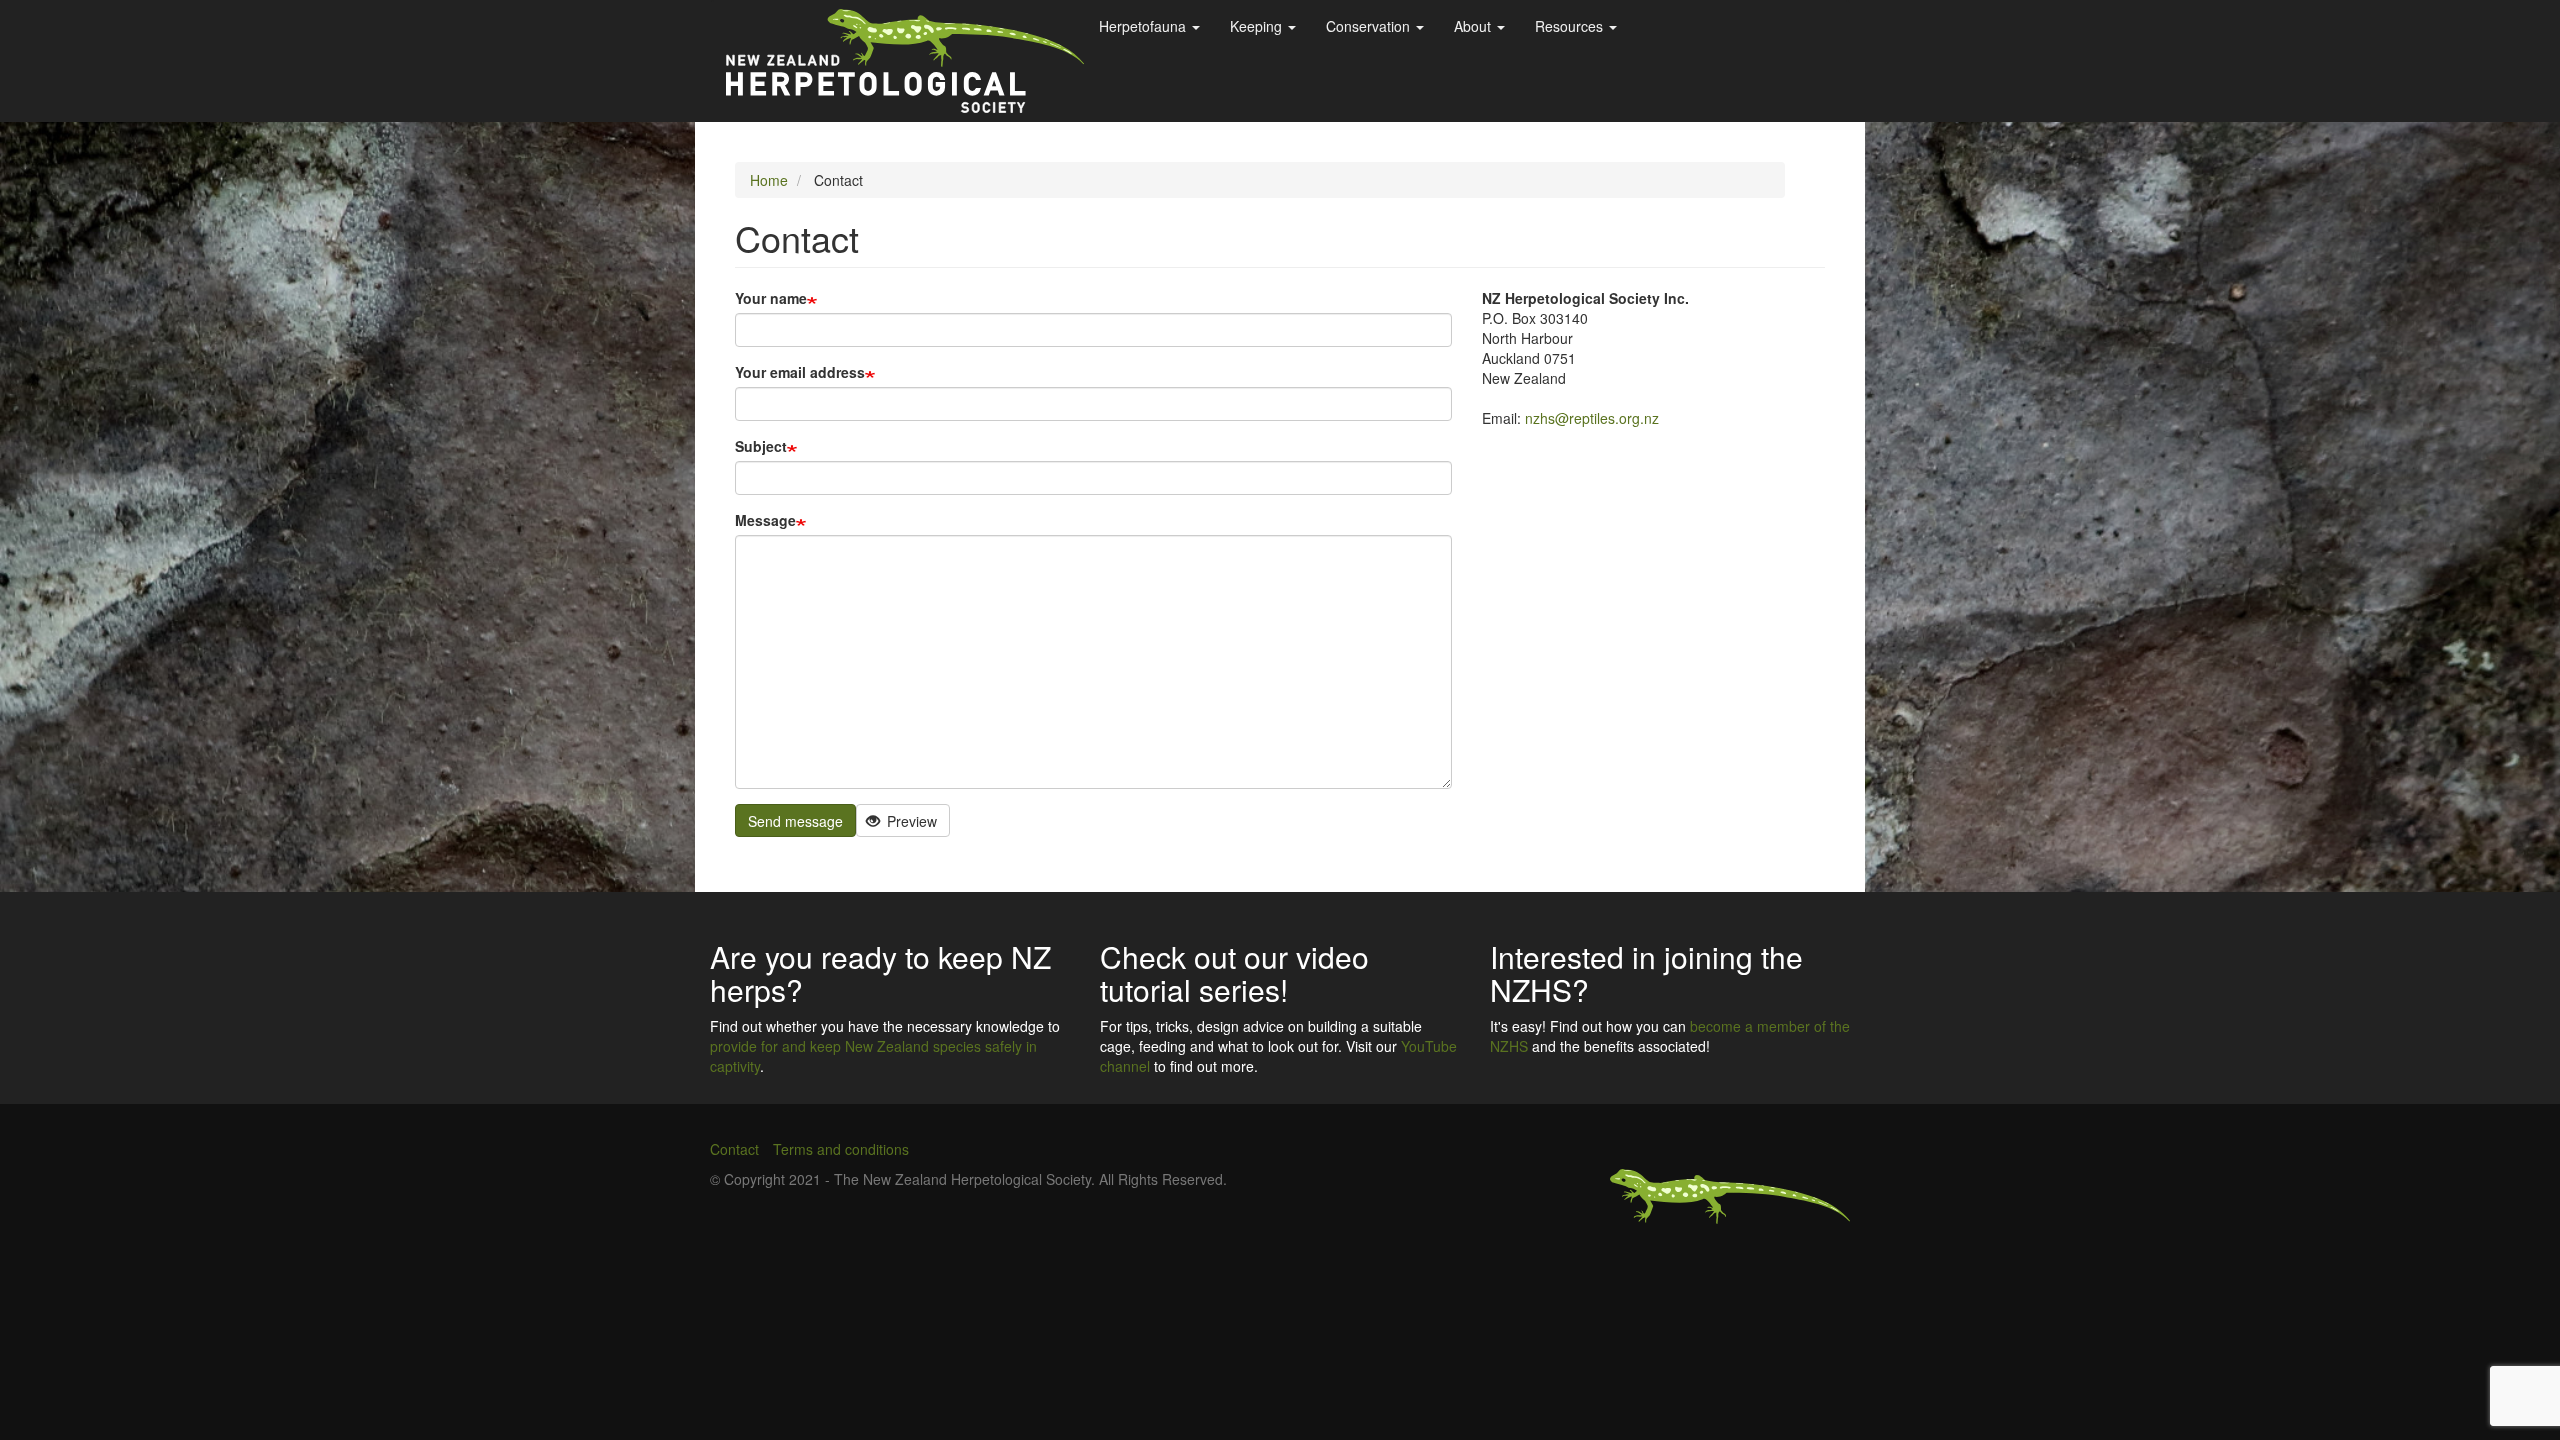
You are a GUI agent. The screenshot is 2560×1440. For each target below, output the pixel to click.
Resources (1571, 26)
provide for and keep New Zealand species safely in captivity (873, 1056)
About (1474, 26)
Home (769, 180)
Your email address (800, 372)
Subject (761, 446)
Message (765, 520)
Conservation (1370, 26)
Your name (771, 298)
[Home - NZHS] (905, 61)
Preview (910, 821)
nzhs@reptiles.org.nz (1592, 418)
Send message (795, 821)
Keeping (1258, 26)
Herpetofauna (1144, 26)
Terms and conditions (841, 1149)
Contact (734, 1149)
